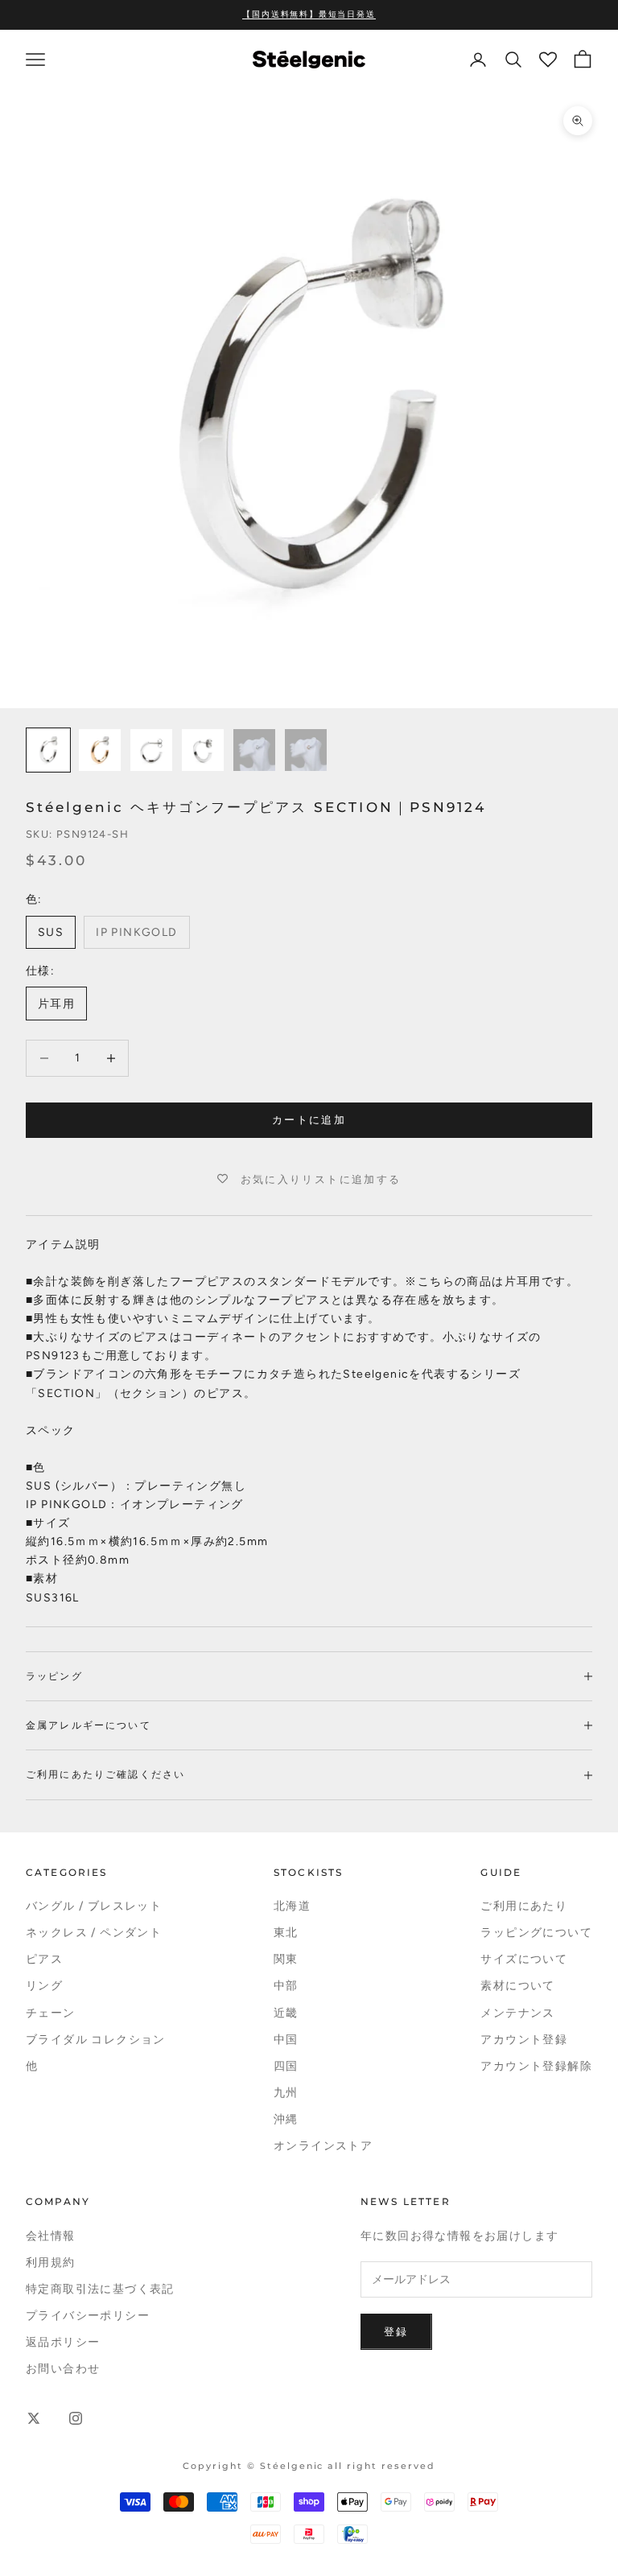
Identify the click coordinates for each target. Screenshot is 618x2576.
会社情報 (51, 2236)
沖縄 (286, 2119)
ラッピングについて (536, 1933)
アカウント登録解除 (536, 2066)
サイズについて (524, 1959)
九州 (286, 2093)
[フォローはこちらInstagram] (76, 2418)
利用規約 (51, 2263)
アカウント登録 (524, 2040)
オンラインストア (323, 2146)
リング (44, 1986)
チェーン (51, 2013)
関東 (286, 1959)
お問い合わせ (63, 2369)
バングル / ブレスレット (94, 1906)
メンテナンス (517, 2013)
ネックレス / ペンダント (94, 1933)
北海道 (292, 1906)
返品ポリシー (63, 2342)
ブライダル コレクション (96, 2040)
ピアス (44, 1959)
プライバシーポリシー (88, 2316)
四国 (286, 2066)
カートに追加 (309, 1120)
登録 (396, 2332)
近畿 (286, 2013)
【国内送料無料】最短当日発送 (309, 14)
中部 (286, 1986)
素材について (517, 1986)
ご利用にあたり (524, 1906)
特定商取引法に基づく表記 (100, 2289)
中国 (286, 2040)
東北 (286, 1933)
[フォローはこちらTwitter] (34, 2418)
